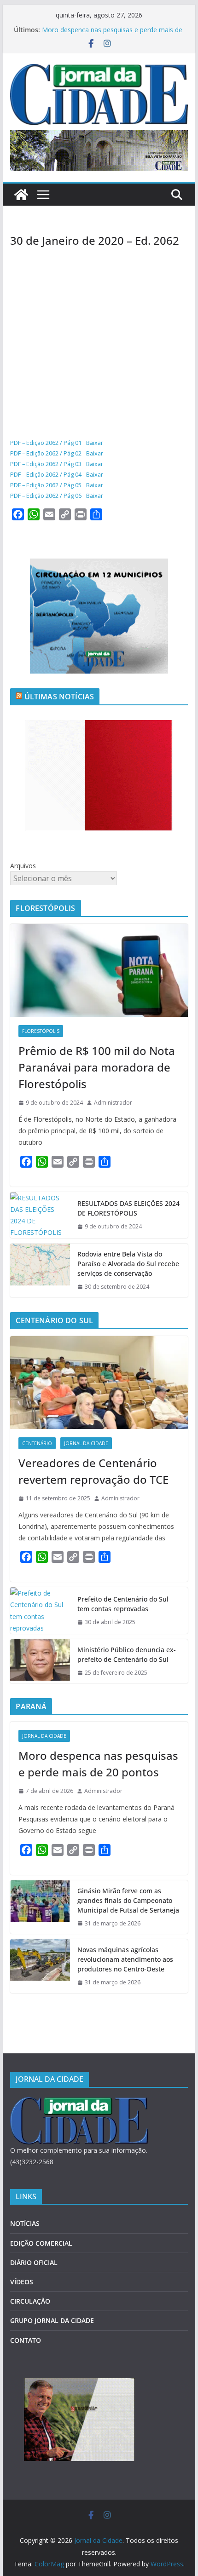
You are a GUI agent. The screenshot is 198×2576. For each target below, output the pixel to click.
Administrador (113, 1103)
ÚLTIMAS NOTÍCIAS (59, 697)
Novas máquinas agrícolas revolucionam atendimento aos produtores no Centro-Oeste (125, 1959)
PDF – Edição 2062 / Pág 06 (46, 496)
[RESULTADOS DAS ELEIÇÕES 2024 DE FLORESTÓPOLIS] (40, 1215)
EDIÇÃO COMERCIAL (41, 2243)
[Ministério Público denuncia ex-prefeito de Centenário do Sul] (40, 1661)
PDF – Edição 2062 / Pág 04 (46, 474)
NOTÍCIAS (25, 2223)
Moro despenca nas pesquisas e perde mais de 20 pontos (98, 1764)
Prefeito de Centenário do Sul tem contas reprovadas (123, 1604)
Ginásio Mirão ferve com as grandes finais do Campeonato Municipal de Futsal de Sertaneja (128, 1900)
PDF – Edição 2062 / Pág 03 (46, 464)
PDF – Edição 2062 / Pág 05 (46, 485)
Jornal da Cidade (86, 1443)
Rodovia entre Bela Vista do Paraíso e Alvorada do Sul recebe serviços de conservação (128, 1264)
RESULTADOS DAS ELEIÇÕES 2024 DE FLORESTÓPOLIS (128, 1208)
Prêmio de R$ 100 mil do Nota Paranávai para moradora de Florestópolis (97, 1067)
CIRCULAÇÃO (30, 2301)
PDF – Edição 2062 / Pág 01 (46, 443)
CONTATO (26, 2340)
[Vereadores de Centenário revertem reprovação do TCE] (99, 1383)
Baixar (95, 443)
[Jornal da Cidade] (21, 195)
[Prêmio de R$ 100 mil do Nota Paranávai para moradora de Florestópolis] (99, 970)
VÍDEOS (22, 2282)
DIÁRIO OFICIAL (34, 2262)
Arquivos (23, 866)
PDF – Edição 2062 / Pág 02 (46, 453)
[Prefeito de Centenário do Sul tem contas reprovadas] (40, 1611)
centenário (37, 1443)
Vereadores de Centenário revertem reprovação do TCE (93, 1471)
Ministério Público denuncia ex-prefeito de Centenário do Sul (127, 1654)
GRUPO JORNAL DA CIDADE (52, 2320)
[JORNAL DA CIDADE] (79, 2103)
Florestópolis (41, 1031)
